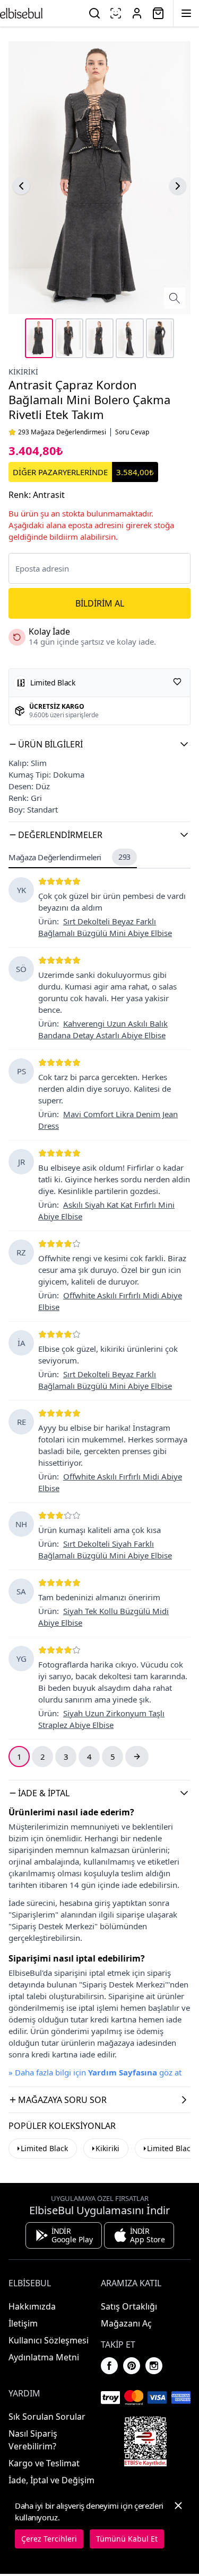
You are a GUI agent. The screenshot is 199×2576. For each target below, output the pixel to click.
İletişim (23, 2323)
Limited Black (44, 2148)
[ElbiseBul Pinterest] (132, 2366)
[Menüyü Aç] (186, 13)
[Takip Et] (177, 682)
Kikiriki (23, 372)
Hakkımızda (32, 2306)
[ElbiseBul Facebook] (109, 2366)
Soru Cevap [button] (132, 432)
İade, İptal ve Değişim (51, 2480)
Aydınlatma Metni (44, 2357)
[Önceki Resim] (21, 186)
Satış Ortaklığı (129, 2306)
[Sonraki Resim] (178, 186)
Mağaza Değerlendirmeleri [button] (70, 857)
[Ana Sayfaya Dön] (21, 13)
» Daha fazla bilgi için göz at (95, 2072)
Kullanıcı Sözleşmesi (49, 2340)
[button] (99, 744)
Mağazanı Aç (126, 2323)
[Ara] (94, 13)
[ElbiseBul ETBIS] (145, 2441)
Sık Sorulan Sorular (47, 2417)
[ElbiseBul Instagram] (154, 2366)
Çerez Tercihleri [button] (49, 2539)
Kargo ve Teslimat (44, 2463)
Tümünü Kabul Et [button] (127, 2539)
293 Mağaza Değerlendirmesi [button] (62, 432)
